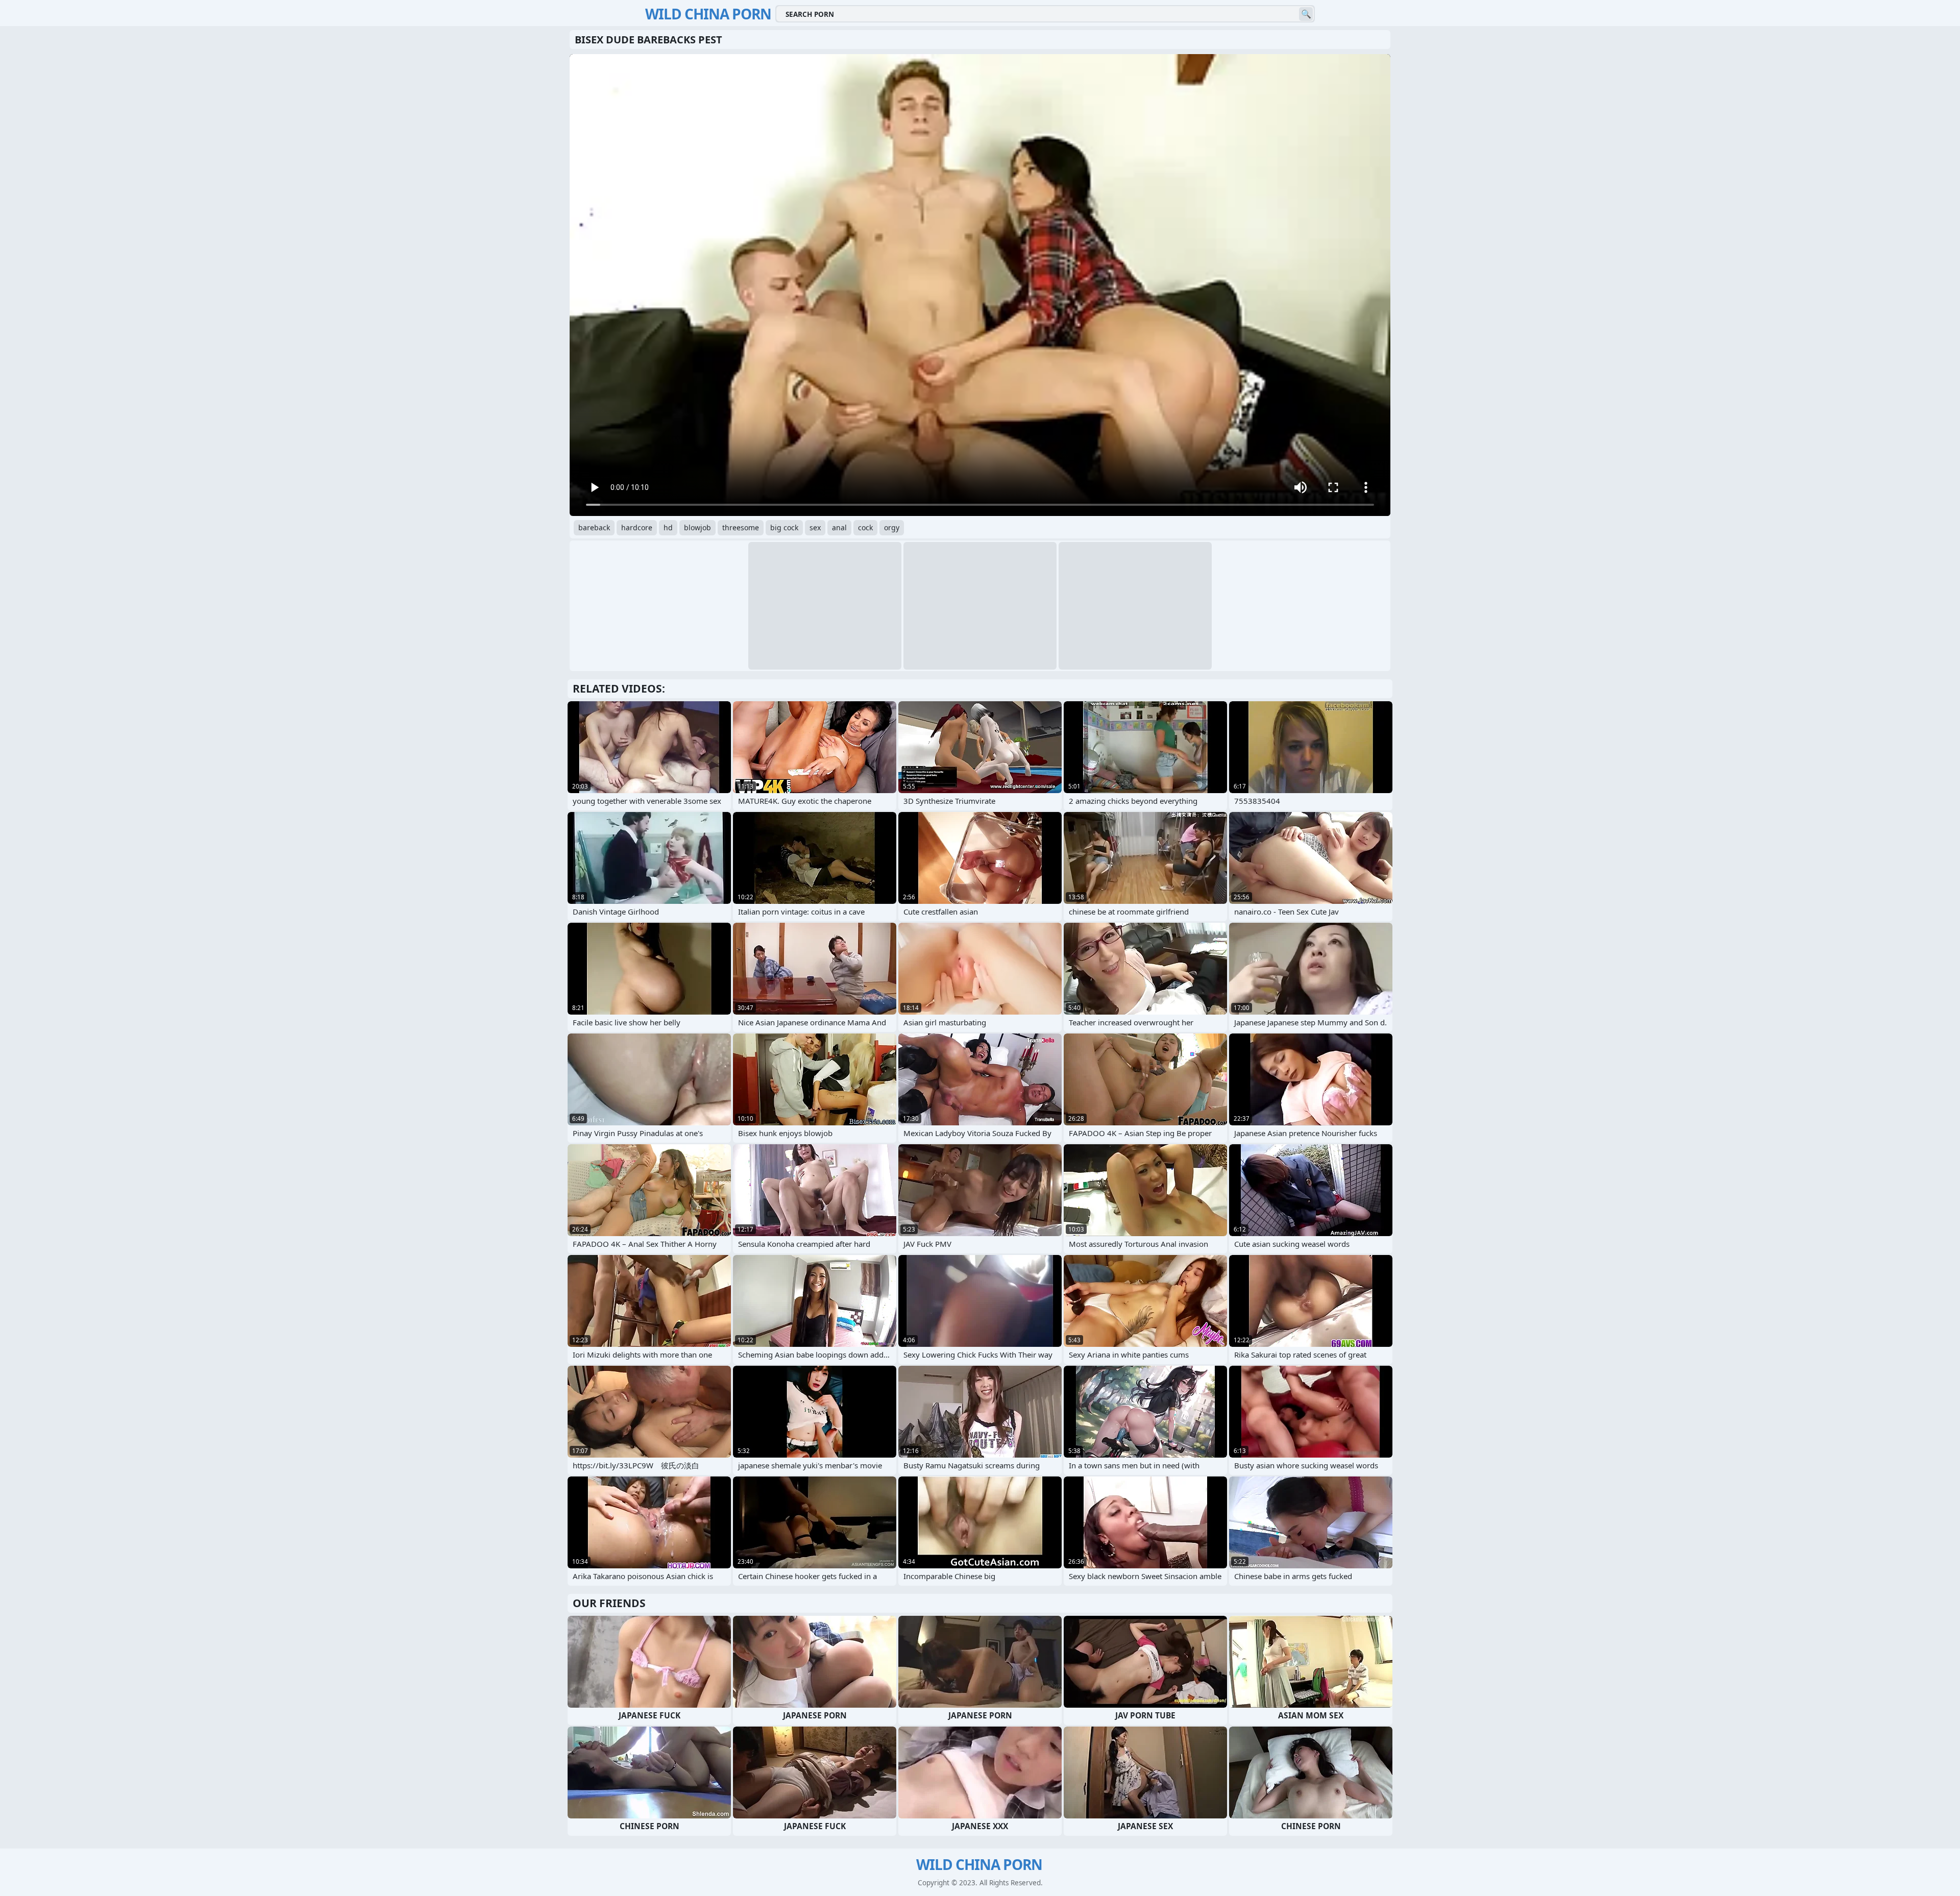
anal (839, 527)
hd (668, 527)
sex (815, 527)
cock (865, 527)
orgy (892, 527)
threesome (741, 527)
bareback (594, 527)
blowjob (697, 527)
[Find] (1306, 14)
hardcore (637, 527)
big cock (784, 527)
